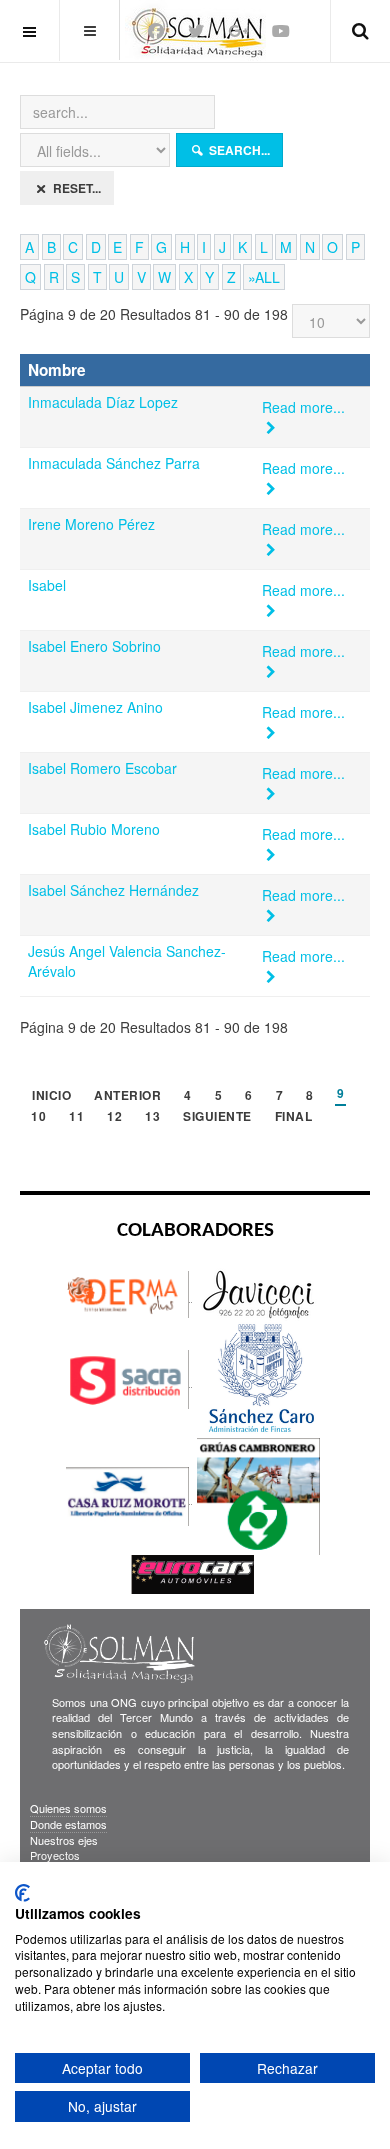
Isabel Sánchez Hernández (113, 890)
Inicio (51, 1096)
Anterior (127, 1096)
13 (152, 1117)
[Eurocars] (192, 1573)
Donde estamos (68, 1824)
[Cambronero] (258, 1495)
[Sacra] (129, 1378)
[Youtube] (281, 30)
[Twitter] (196, 30)
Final (294, 1117)
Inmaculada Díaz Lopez (103, 402)
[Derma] (129, 1293)
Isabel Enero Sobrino (94, 646)
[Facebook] (156, 30)
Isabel (47, 585)
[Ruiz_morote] (129, 1495)
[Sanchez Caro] (258, 1378)
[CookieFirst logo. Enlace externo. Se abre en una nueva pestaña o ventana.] (22, 1893)
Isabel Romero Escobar (102, 768)
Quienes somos (68, 1808)
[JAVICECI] (258, 1293)
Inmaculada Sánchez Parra (114, 463)
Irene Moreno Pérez (91, 524)
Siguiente (217, 1117)
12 (114, 1117)
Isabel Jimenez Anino (95, 707)
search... (238, 150)
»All (264, 277)
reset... (75, 188)
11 (76, 1117)
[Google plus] (238, 30)
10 (38, 1117)
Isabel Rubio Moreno (94, 829)
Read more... (305, 407)
